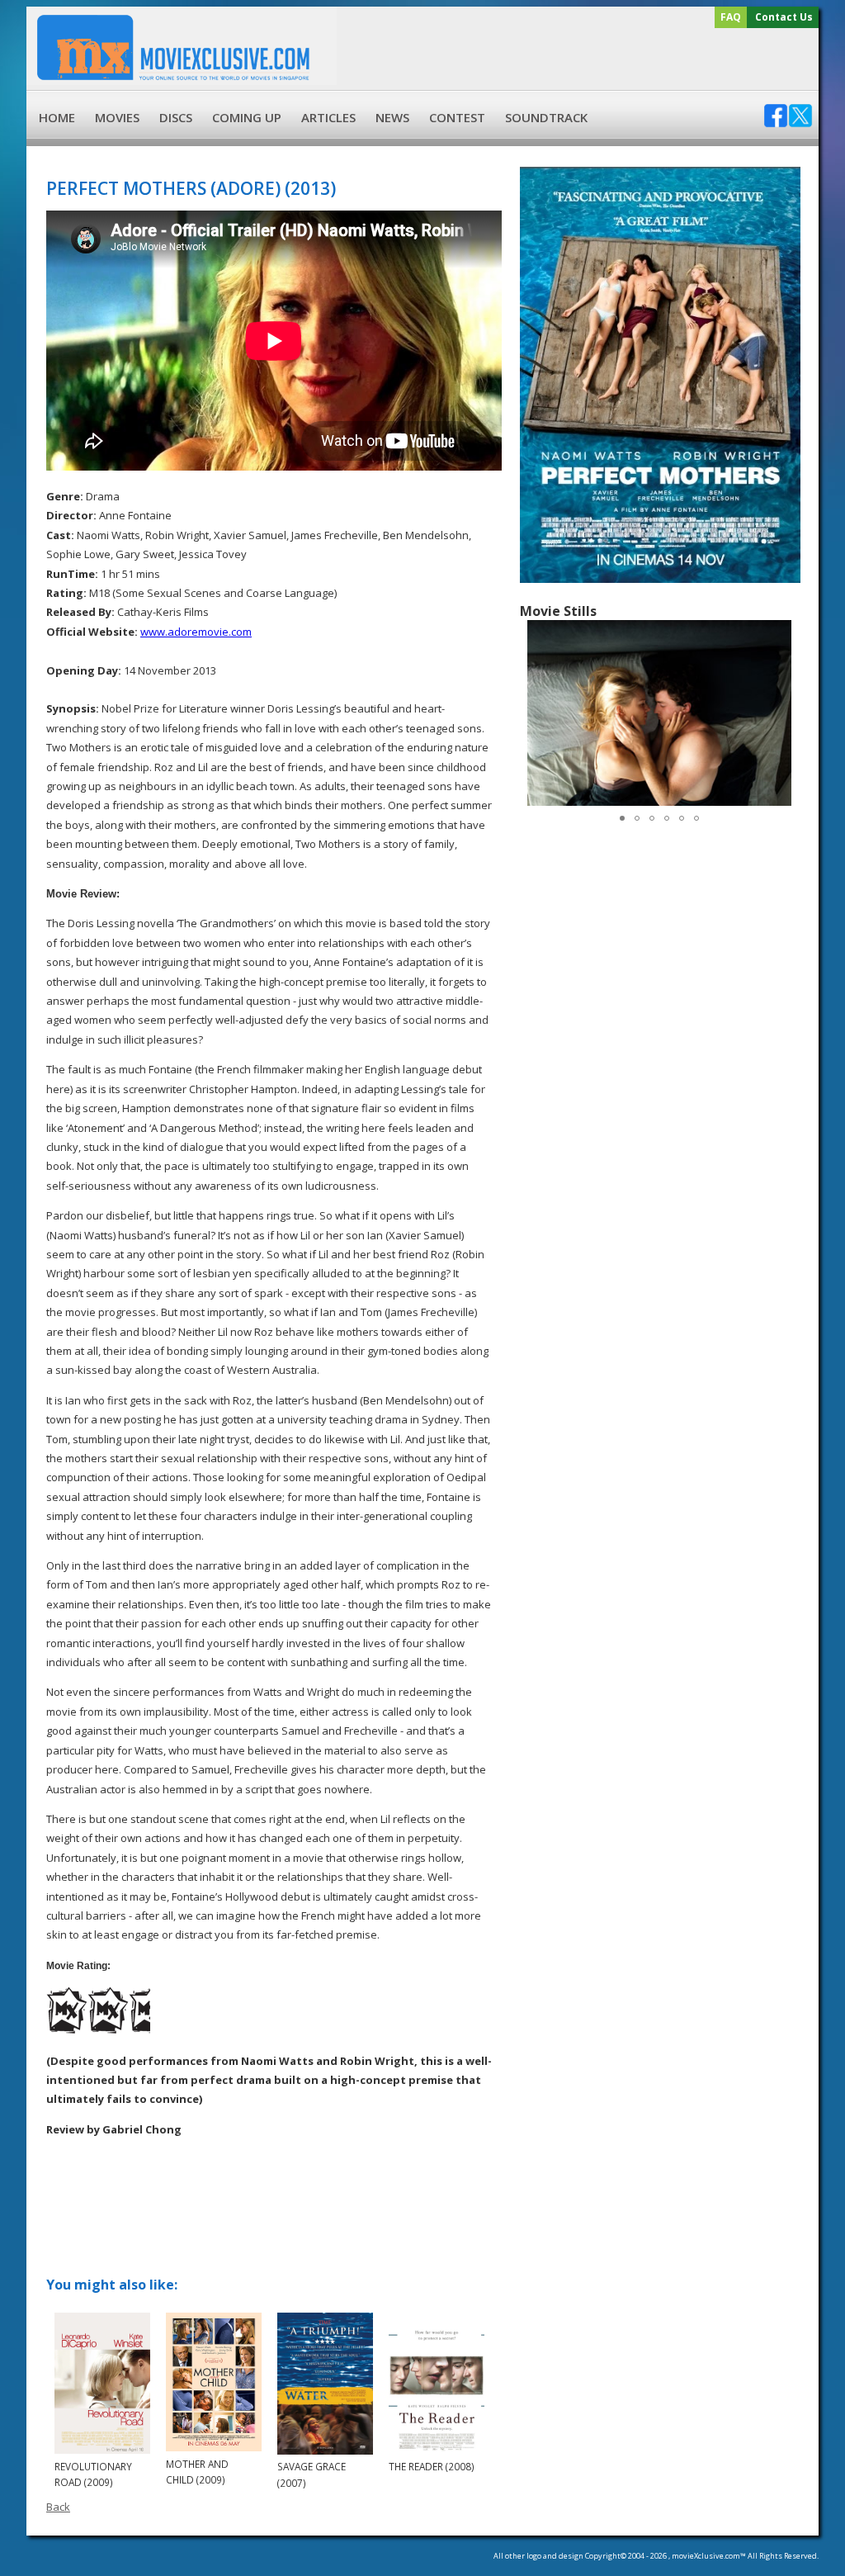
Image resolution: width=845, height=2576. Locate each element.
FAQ (731, 17)
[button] (784, 713)
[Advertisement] (575, 59)
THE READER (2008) (432, 2466)
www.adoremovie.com (196, 632)
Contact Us (784, 17)
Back (58, 2507)
